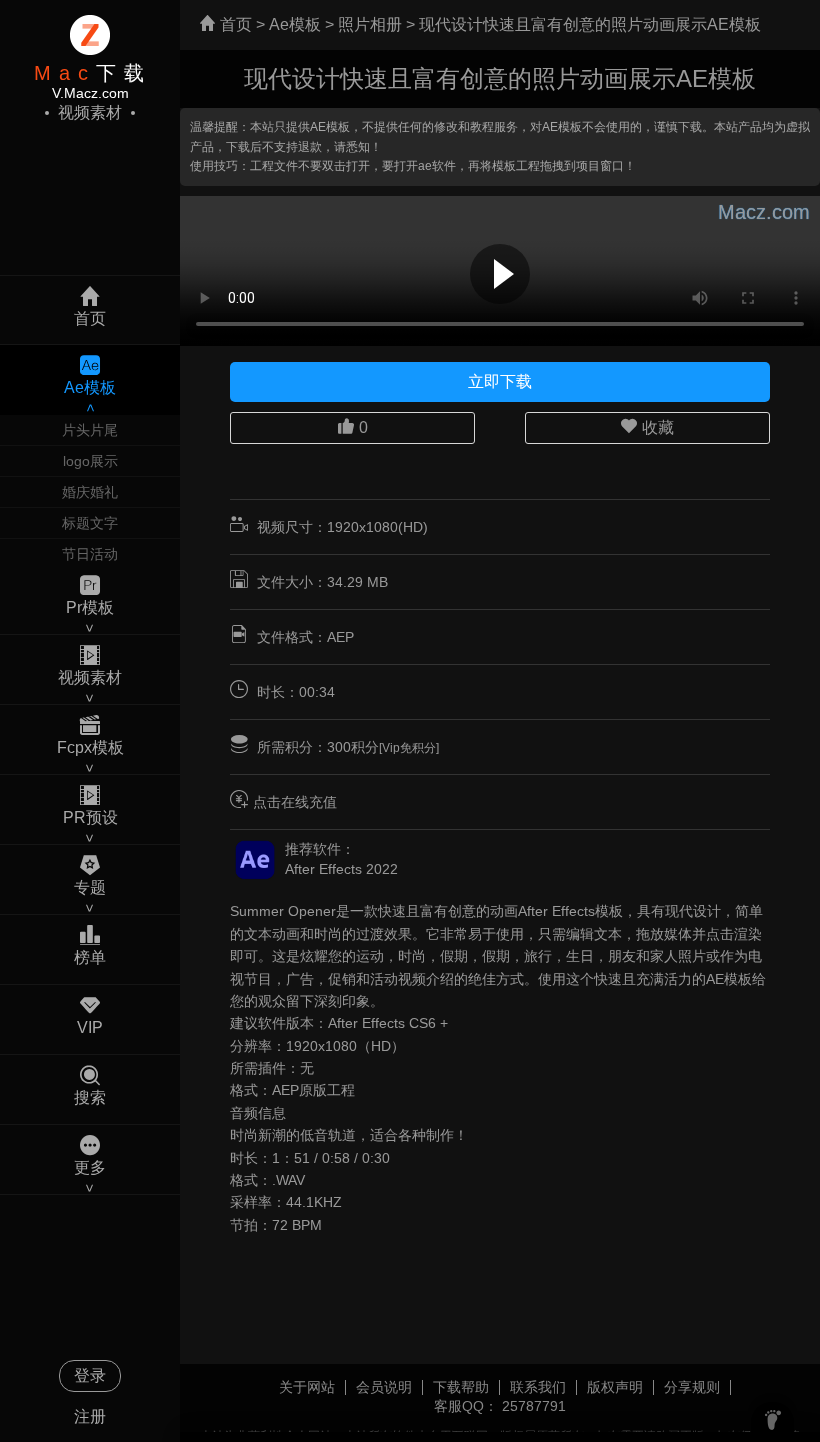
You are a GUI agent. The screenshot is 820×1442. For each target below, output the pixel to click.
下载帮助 (461, 1387)
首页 (234, 24)
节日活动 (90, 554)
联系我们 (538, 1387)
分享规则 (692, 1387)
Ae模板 (295, 24)
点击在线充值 (295, 802)
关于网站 (307, 1387)
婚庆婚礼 (90, 492)
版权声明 (615, 1387)
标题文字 (90, 523)
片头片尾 (90, 430)
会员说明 (384, 1387)
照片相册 (370, 24)
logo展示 (90, 461)
